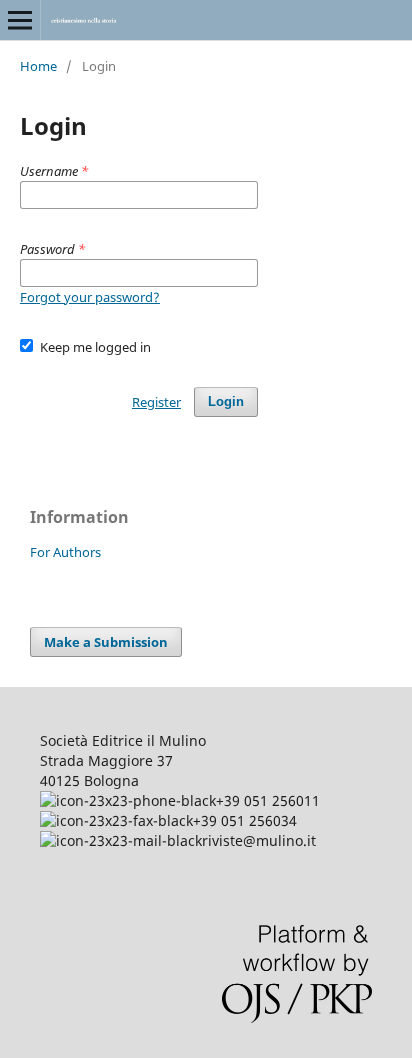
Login (226, 401)
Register (156, 402)
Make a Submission (106, 642)
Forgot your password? (90, 297)
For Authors (65, 552)
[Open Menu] (20, 20)
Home (38, 66)
